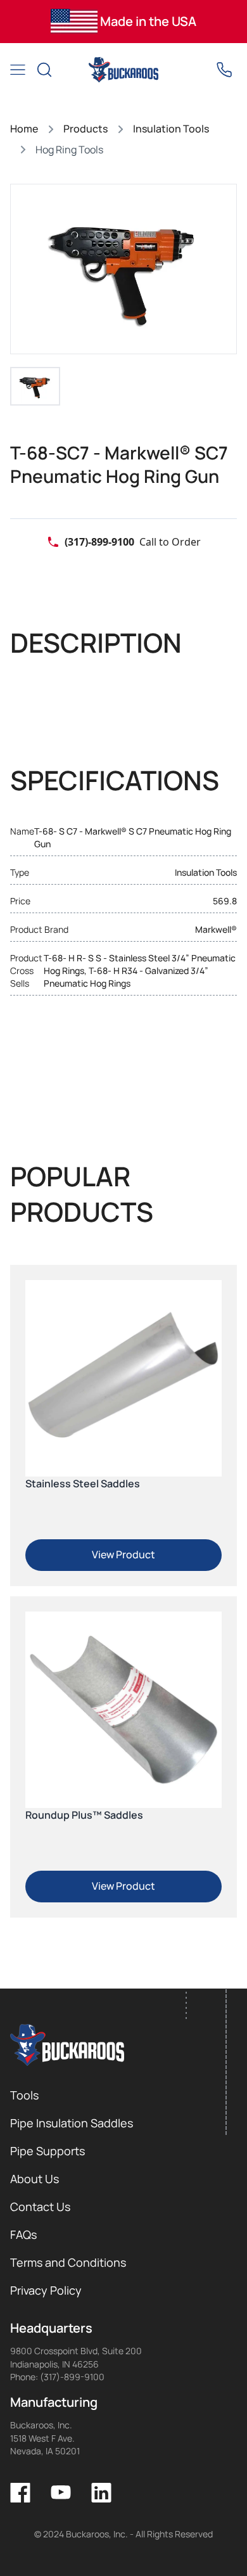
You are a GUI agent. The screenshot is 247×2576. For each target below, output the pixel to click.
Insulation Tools (171, 129)
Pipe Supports (47, 2151)
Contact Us (40, 2207)
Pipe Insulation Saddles (72, 2123)
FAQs (23, 2234)
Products (85, 129)
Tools (24, 2095)
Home (24, 129)
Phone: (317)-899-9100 (57, 2377)
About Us (35, 2179)
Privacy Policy (46, 2290)
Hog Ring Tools (69, 150)
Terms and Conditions (68, 2262)
